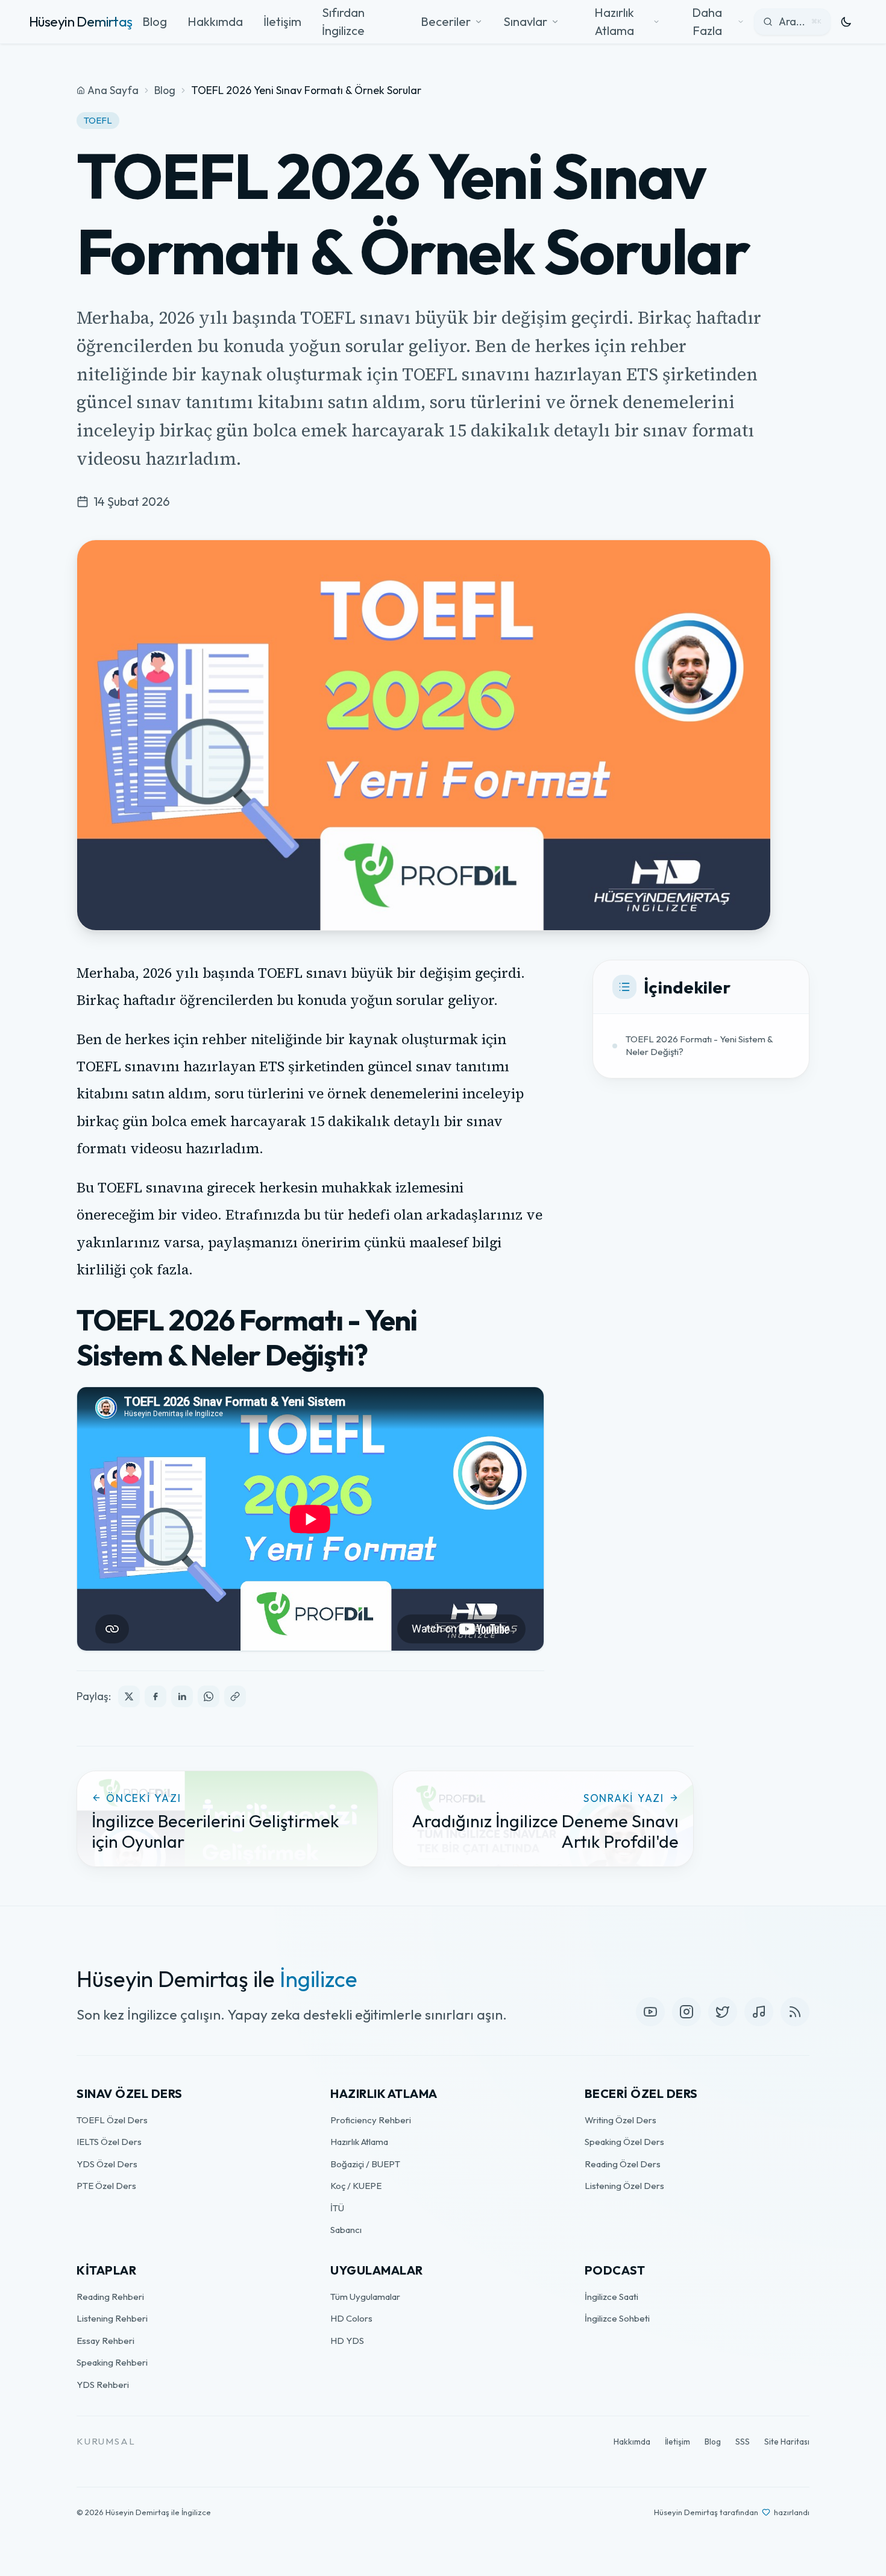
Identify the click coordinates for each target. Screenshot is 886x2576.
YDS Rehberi (103, 2385)
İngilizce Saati (611, 2297)
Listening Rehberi (112, 2318)
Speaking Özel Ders (624, 2142)
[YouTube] (650, 2012)
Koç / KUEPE (356, 2186)
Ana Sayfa (113, 90)
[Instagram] (686, 2012)
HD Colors (351, 2318)
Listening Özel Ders (624, 2186)
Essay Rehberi (105, 2341)
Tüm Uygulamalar (365, 2297)
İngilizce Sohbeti (617, 2318)
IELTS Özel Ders (109, 2142)
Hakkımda (215, 21)
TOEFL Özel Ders (112, 2120)
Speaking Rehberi (112, 2362)
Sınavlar (525, 21)
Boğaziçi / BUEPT (365, 2164)
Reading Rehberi (110, 2297)
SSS (743, 2442)
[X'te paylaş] (129, 1696)
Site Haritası (787, 2442)
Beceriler (446, 21)
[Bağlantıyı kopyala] (235, 1696)
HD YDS (347, 2341)
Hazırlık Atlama (359, 2142)
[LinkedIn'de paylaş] (182, 1696)
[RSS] (795, 2012)
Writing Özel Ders (621, 2120)
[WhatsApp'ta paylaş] (209, 1696)
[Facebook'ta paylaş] (156, 1696)
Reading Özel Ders (623, 2164)
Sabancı (346, 2230)
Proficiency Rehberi (371, 2120)
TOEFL (98, 120)
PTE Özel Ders (106, 2186)
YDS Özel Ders (107, 2164)
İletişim (282, 21)
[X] (723, 2012)
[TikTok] (759, 2012)
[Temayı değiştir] (846, 22)
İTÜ (337, 2208)
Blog (155, 21)
